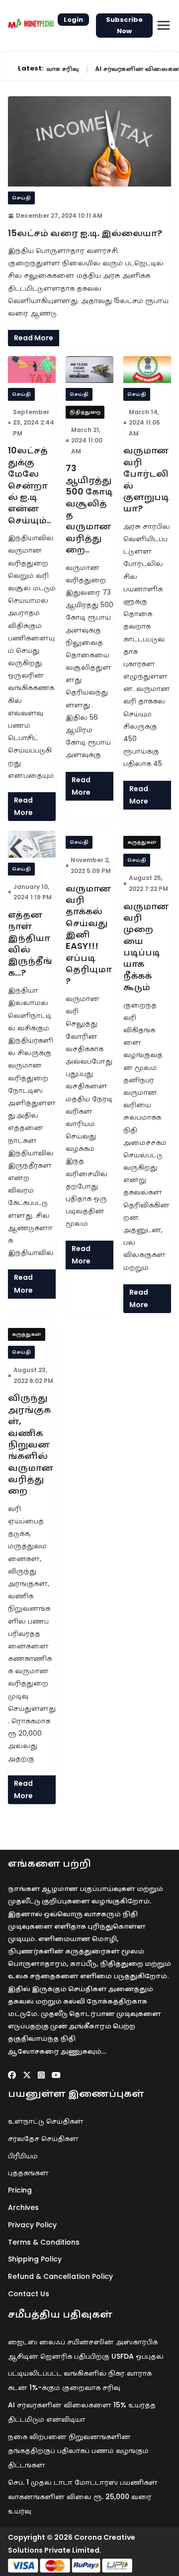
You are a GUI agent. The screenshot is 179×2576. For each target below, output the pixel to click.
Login (73, 20)
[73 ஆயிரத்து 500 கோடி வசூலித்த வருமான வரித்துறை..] (89, 369)
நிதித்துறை (85, 412)
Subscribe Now (124, 25)
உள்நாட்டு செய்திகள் (46, 2121)
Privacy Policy (32, 2225)
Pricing (20, 2190)
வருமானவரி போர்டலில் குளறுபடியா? (146, 479)
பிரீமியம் (23, 2156)
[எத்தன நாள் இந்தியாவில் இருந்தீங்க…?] (32, 844)
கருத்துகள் (142, 842)
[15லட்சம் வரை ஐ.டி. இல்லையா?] (89, 141)
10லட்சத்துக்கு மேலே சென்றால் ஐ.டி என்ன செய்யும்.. (29, 485)
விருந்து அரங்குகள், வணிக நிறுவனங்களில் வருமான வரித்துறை (31, 1444)
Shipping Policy (35, 2259)
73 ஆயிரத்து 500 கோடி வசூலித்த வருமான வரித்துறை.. (89, 509)
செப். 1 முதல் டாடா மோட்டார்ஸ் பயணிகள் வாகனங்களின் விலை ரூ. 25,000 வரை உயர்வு (83, 2497)
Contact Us (29, 2294)
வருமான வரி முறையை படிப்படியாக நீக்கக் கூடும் (146, 947)
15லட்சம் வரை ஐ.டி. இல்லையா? (85, 233)
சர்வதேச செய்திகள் (43, 2138)
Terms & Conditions (44, 2242)
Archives (23, 2207)
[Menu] (164, 25)
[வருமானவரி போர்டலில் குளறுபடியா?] (147, 369)
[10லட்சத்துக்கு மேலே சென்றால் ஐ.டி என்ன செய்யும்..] (32, 369)
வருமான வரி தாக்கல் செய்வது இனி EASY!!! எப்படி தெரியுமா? (89, 935)
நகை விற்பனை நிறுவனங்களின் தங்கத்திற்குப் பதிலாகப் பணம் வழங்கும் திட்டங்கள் (78, 2451)
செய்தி (21, 198)
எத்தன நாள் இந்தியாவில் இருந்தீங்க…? (30, 943)
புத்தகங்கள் (28, 2173)
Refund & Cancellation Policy (60, 2276)
